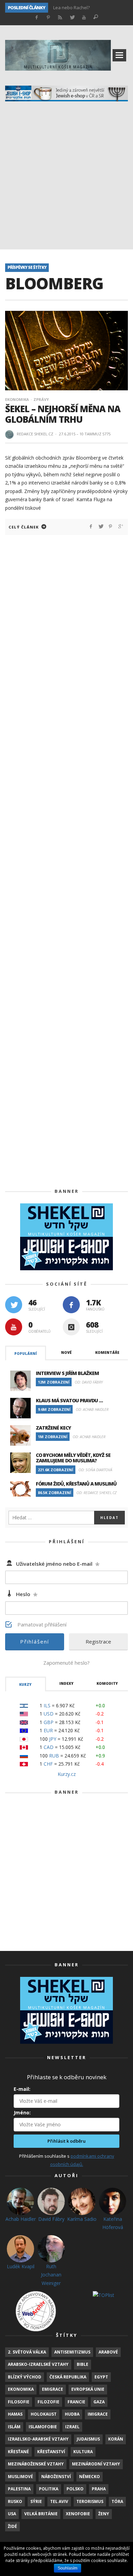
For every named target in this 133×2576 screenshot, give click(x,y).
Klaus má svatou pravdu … (69, 1400)
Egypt (101, 2377)
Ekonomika (17, 399)
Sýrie (36, 2501)
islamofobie (43, 2427)
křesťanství (51, 2452)
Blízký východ (25, 2377)
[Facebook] (36, 18)
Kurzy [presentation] (25, 1684)
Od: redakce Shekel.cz (97, 1493)
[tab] (26, 1353)
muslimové (20, 2477)
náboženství (56, 2477)
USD (49, 1714)
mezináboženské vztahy (36, 2464)
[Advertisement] (66, 179)
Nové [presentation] (66, 1352)
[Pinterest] (48, 18)
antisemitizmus (72, 2352)
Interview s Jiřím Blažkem (67, 1373)
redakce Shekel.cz (35, 434)
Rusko (15, 2501)
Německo (90, 2477)
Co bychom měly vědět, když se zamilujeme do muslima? (73, 1458)
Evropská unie (88, 2389)
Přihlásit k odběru (66, 2141)
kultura (83, 2452)
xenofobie (78, 2514)
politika (49, 2489)
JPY (53, 1739)
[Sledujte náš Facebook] (71, 1305)
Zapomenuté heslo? (66, 1663)
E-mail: (22, 2089)
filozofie (48, 2402)
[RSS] (60, 18)
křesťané (18, 2452)
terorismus (90, 2501)
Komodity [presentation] (107, 1683)
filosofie (19, 2402)
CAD (49, 1747)
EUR (48, 1730)
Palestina (19, 2489)
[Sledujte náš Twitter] (14, 1305)
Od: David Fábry (89, 1382)
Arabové (108, 2352)
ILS (47, 1705)
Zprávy (41, 399)
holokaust (44, 2414)
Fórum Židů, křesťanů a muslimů (76, 1484)
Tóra (117, 2501)
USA (12, 2514)
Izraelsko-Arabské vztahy (38, 2439)
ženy (104, 2514)
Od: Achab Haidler (92, 1409)
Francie (76, 2402)
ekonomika (21, 2389)
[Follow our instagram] (71, 1327)
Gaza (99, 2402)
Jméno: (22, 2112)
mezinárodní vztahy (96, 2464)
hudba (72, 2414)
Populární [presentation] (26, 1354)
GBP (49, 1722)
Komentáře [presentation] (107, 1352)
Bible (83, 2364)
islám (14, 2427)
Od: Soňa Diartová (95, 1470)
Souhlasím (68, 2568)
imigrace (98, 2414)
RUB (54, 1756)
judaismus (88, 2439)
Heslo (27, 1594)
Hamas (15, 2414)
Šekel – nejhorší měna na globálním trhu (63, 414)
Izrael (72, 2427)
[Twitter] (72, 18)
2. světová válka (27, 2352)
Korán (116, 2439)
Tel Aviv (59, 2501)
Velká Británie (41, 2514)
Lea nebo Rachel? (71, 8)
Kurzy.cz (67, 1774)
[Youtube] (84, 18)
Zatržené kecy (53, 1428)
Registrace (98, 1641)
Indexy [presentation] (66, 1683)
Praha (99, 2489)
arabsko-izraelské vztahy (38, 2364)
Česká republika (68, 2377)
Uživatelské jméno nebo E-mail (58, 1564)
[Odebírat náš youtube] (14, 1327)
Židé (12, 2526)
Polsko (75, 2489)
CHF (48, 1764)
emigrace (53, 2389)
